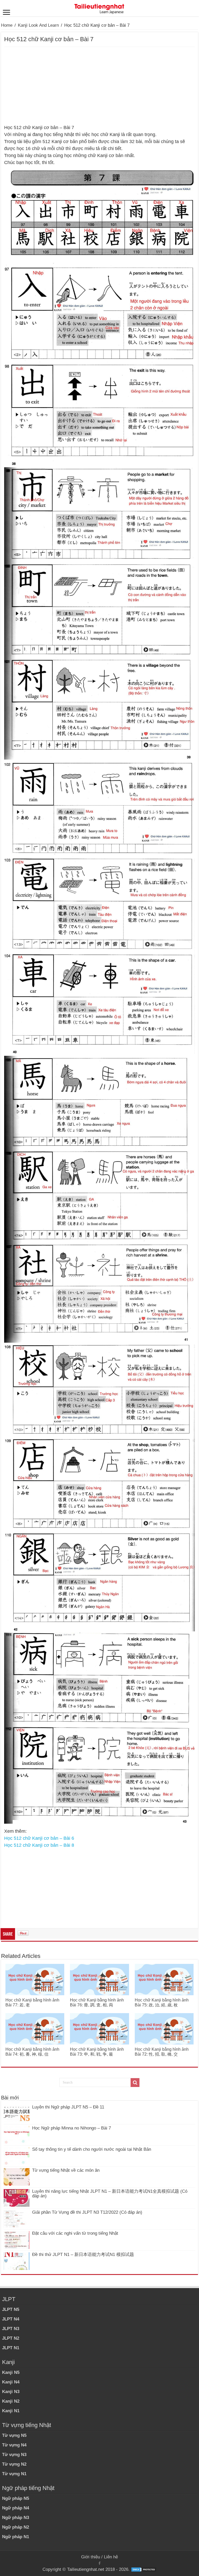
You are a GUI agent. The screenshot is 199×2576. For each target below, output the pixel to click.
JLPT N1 (11, 2348)
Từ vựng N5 (14, 2435)
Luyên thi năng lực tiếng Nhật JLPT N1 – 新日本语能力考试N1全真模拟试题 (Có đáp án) (110, 2194)
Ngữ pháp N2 (16, 2527)
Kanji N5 (11, 2372)
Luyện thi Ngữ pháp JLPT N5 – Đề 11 (68, 2107)
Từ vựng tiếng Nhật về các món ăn (66, 2170)
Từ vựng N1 (14, 2474)
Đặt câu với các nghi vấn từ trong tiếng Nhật (75, 2233)
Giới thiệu (91, 2557)
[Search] (135, 2083)
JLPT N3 (11, 2329)
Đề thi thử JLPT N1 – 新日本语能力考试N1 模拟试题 (83, 2255)
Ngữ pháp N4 (16, 2508)
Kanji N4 (11, 2382)
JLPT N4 (11, 2319)
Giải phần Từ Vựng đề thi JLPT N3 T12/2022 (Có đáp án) (87, 2212)
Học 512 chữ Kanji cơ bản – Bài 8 (39, 1845)
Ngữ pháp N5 (16, 2498)
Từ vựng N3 (14, 2455)
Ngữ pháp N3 (16, 2518)
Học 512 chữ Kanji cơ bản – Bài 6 (39, 1838)
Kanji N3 (11, 2392)
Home (7, 25)
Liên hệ (111, 2557)
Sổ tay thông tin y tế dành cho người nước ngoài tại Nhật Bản (92, 2149)
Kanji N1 (11, 2411)
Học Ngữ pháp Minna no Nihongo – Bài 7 (72, 2128)
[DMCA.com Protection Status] (144, 2569)
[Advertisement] (99, 86)
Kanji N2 (11, 2401)
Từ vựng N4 (14, 2445)
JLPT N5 (11, 2309)
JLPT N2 (11, 2338)
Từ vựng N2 (14, 2464)
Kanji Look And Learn (38, 25)
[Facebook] (99, 2563)
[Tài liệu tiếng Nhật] (99, 8)
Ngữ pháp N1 (16, 2537)
